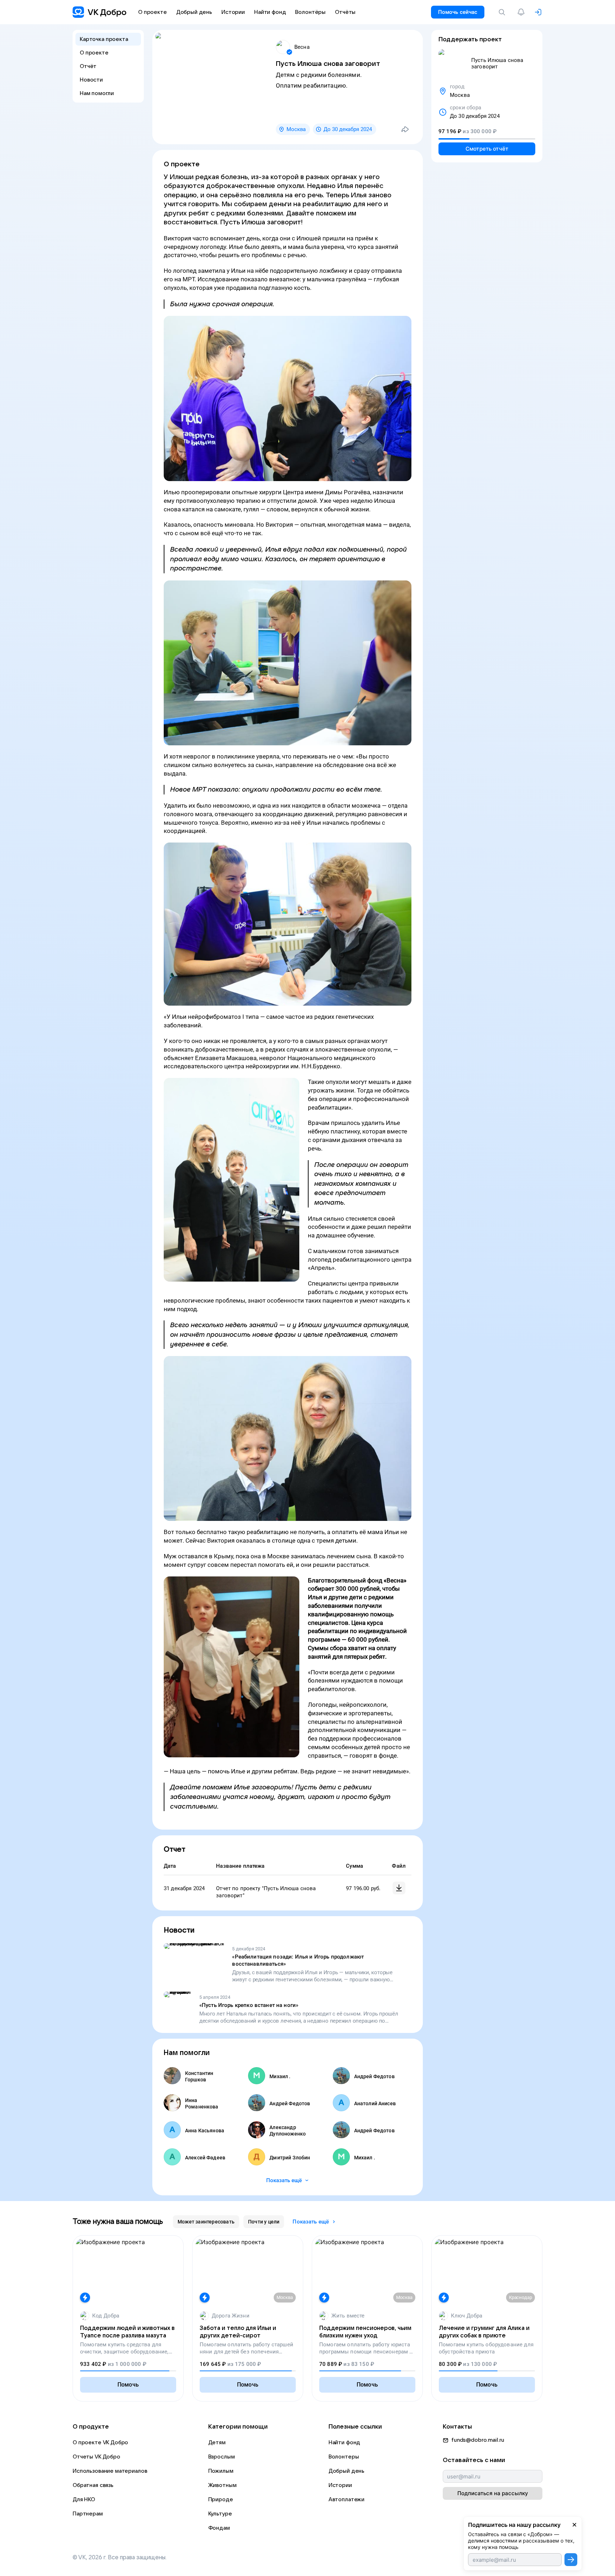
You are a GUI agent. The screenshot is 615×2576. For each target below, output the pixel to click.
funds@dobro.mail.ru (478, 2440)
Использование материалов (110, 2471)
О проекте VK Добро (100, 2442)
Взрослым (222, 2457)
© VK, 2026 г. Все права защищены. (120, 2557)
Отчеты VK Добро (96, 2457)
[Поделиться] (405, 129)
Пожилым (221, 2471)
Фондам (219, 2528)
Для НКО (84, 2499)
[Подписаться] (571, 2560)
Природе (221, 2499)
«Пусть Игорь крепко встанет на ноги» (249, 2005)
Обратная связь (93, 2485)
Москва (296, 129)
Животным (222, 2485)
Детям (217, 2442)
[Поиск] (503, 12)
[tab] (206, 2222)
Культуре (220, 2514)
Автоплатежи (346, 2499)
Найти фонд (345, 2442)
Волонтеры (344, 2457)
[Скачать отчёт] (399, 1888)
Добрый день (346, 2471)
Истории (340, 2485)
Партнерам (88, 2514)
